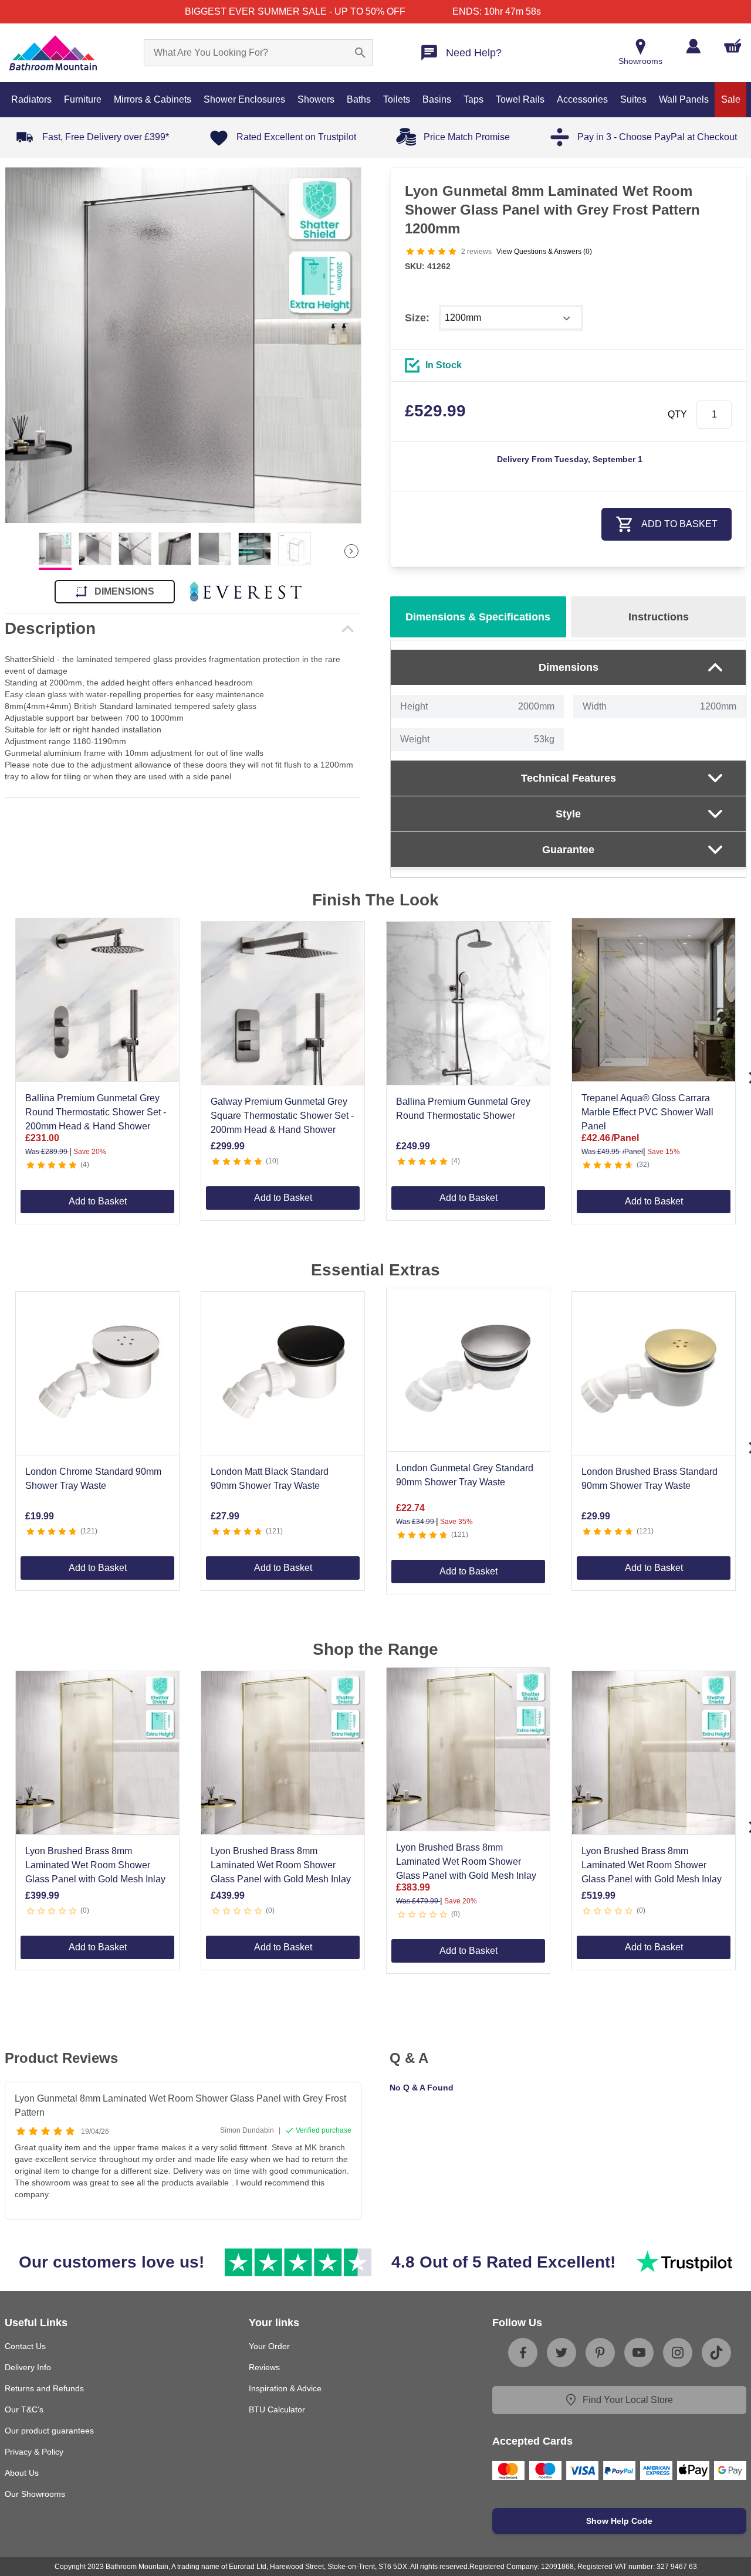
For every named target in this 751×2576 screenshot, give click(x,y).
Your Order (269, 2346)
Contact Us (25, 2346)
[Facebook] (523, 2353)
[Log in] (693, 46)
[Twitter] (561, 2353)
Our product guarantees (49, 2431)
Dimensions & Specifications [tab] (478, 617)
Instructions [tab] (659, 617)
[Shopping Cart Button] (733, 46)
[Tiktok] (716, 2353)
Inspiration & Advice (285, 2388)
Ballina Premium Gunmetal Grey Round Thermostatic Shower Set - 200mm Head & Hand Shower (96, 1112)
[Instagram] (678, 2353)
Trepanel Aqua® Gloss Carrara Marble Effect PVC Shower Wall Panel (647, 1112)
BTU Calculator (277, 2409)
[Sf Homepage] (53, 53)
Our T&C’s (24, 2409)
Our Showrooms (35, 2494)
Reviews (264, 2367)
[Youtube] (639, 2353)
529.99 (435, 411)
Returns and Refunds (44, 2388)
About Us (22, 2473)
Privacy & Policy (34, 2452)
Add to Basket (98, 1201)
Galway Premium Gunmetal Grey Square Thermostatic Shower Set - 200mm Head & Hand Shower (282, 1116)
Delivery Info (28, 2367)
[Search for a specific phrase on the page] (360, 53)
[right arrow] (351, 551)
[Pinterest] (600, 2353)
